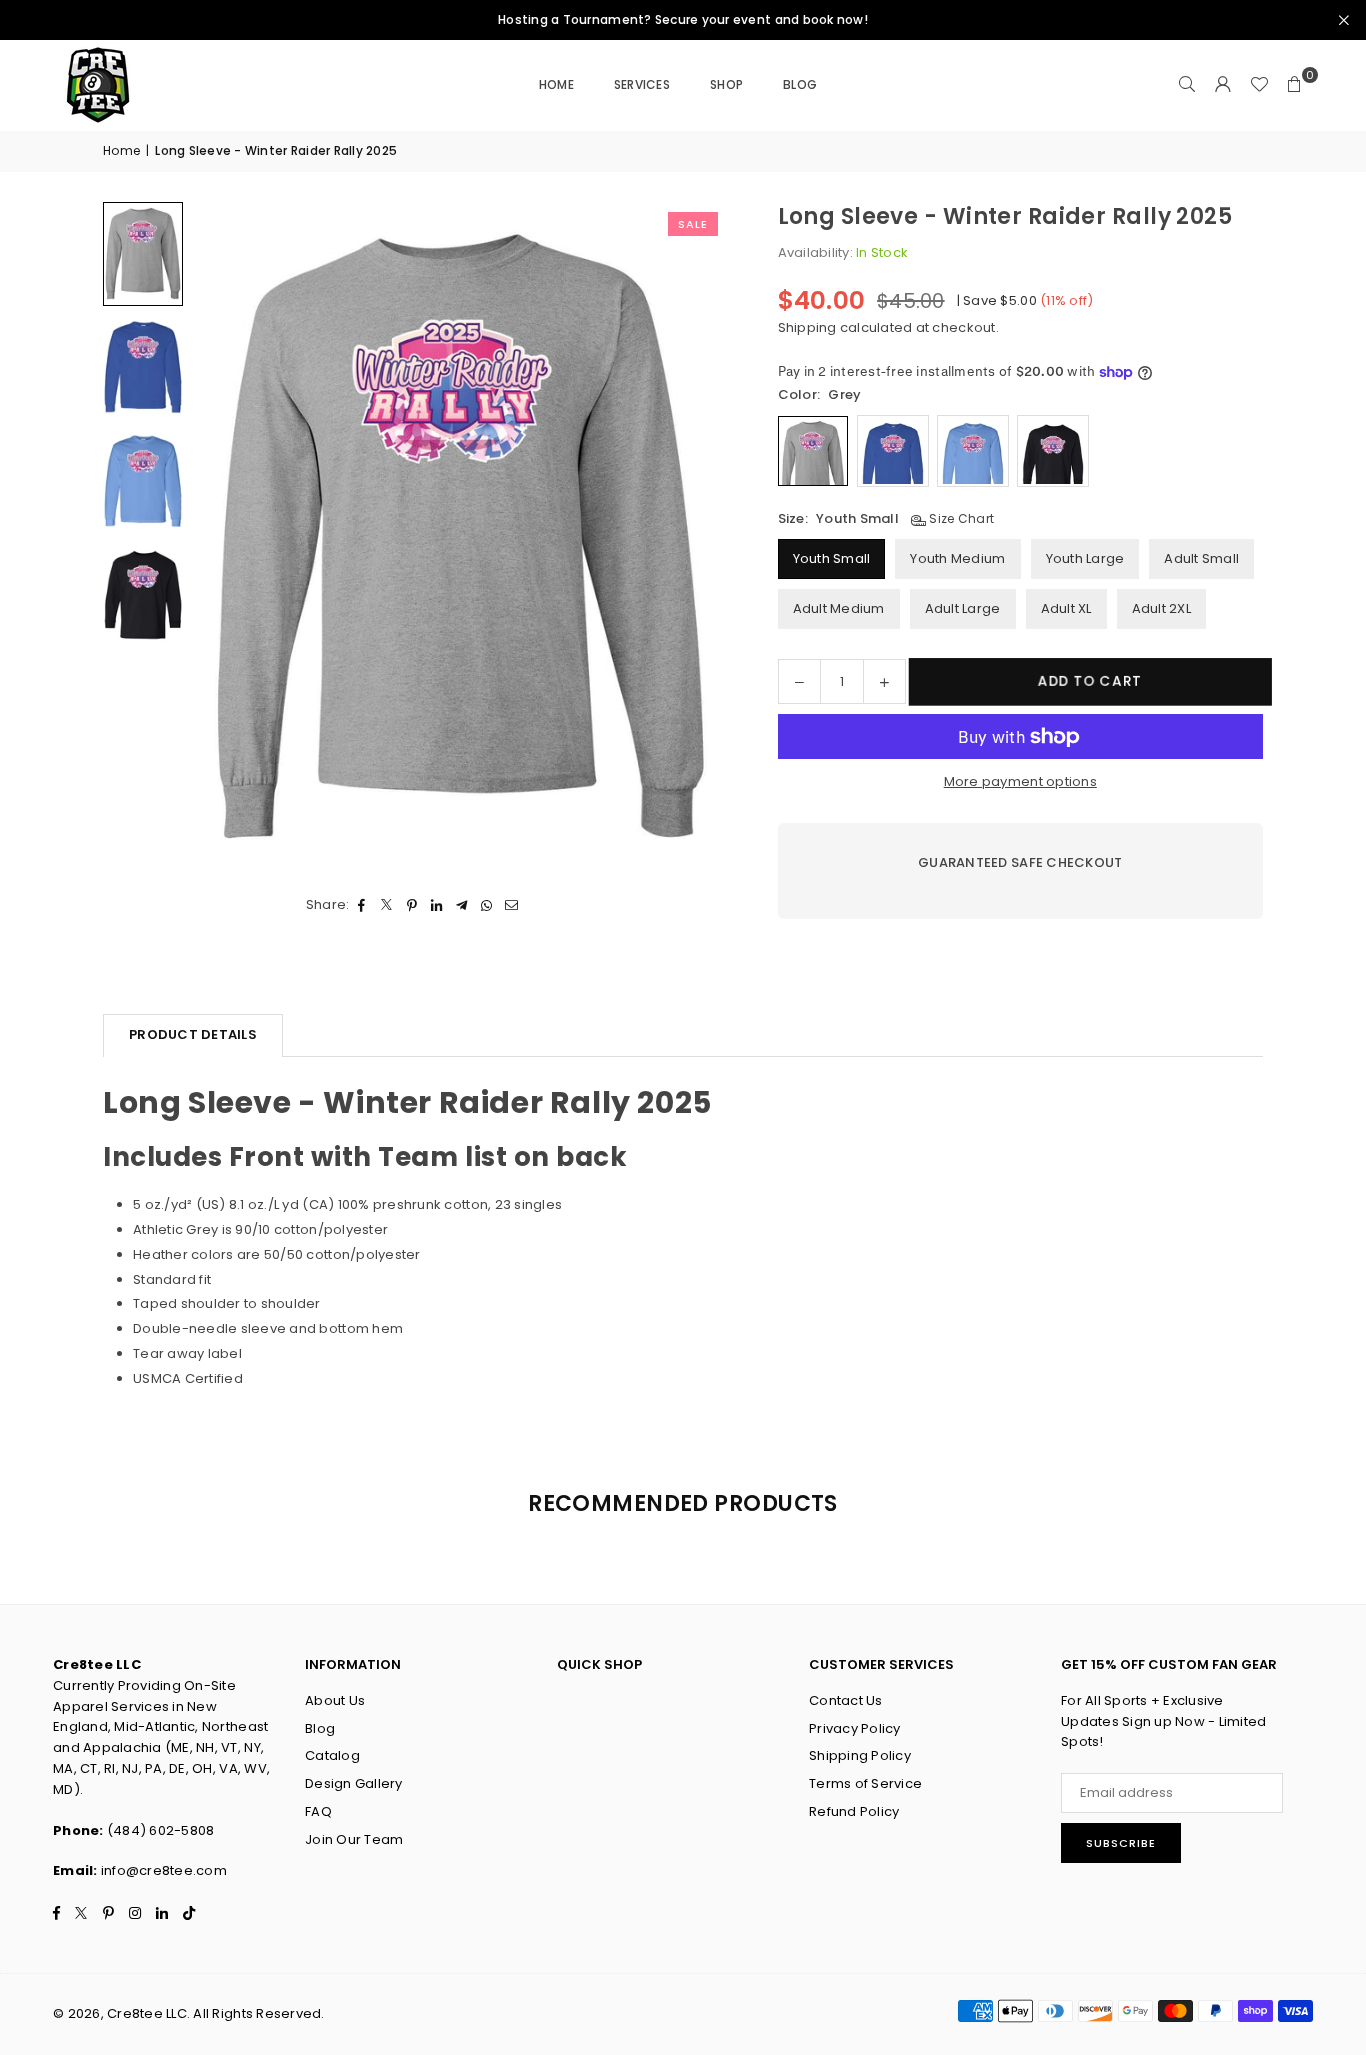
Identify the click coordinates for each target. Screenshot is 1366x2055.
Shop (726, 84)
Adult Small (1201, 558)
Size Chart (960, 518)
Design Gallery (354, 1783)
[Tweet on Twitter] (387, 905)
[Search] (1187, 85)
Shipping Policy (860, 1755)
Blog (320, 1728)
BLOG (800, 84)
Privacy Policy (855, 1728)
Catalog (332, 1755)
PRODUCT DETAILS (193, 1034)
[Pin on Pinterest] (412, 905)
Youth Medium (957, 558)
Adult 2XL (1161, 608)
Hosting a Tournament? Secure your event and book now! (683, 20)
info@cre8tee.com (164, 1870)
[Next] (688, 536)
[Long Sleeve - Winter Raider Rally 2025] (143, 253)
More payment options (1020, 781)
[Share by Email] (512, 905)
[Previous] (233, 536)
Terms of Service (865, 1783)
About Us (335, 1700)
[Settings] (1223, 85)
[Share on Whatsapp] (487, 905)
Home (556, 84)
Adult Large (963, 608)
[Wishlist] (1259, 85)
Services (642, 84)
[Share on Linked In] (437, 905)
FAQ (318, 1811)
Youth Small (832, 558)
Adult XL (1066, 608)
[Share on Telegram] (462, 905)
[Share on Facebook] (362, 905)
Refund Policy (854, 1811)
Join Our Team (354, 1839)
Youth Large (1085, 558)
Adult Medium (839, 608)
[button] (1295, 85)
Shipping (807, 327)
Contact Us (846, 1700)
